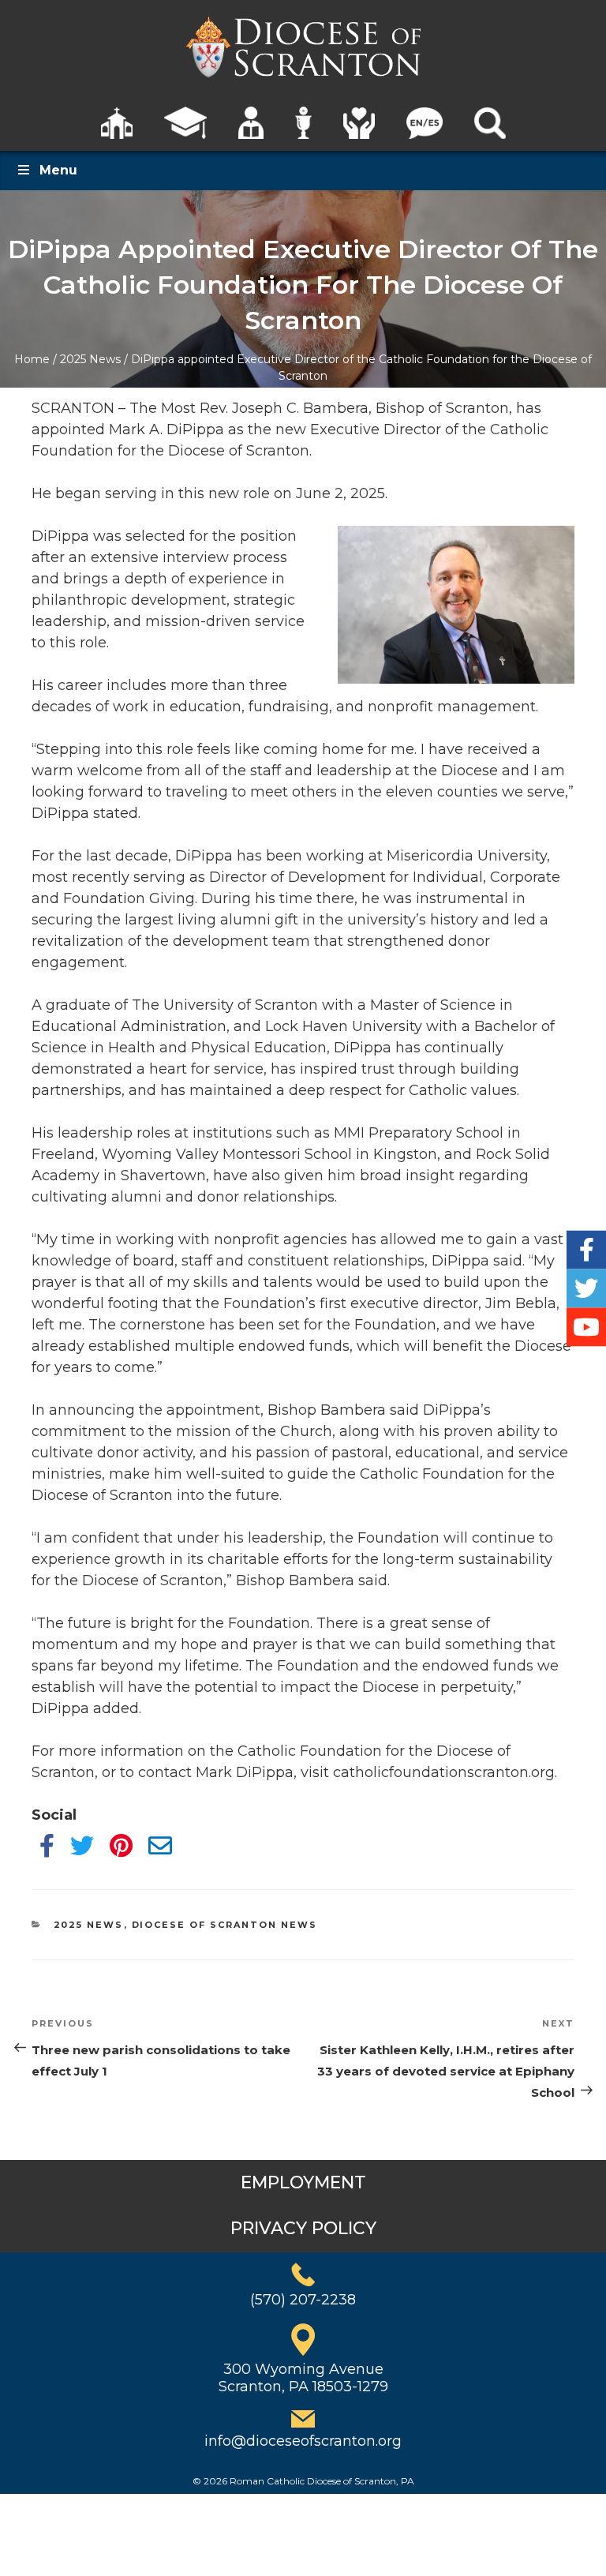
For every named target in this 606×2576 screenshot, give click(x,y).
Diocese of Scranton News (225, 1925)
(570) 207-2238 (303, 2300)
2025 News (90, 359)
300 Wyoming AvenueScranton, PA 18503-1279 (303, 2378)
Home (32, 359)
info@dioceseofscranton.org (303, 2441)
